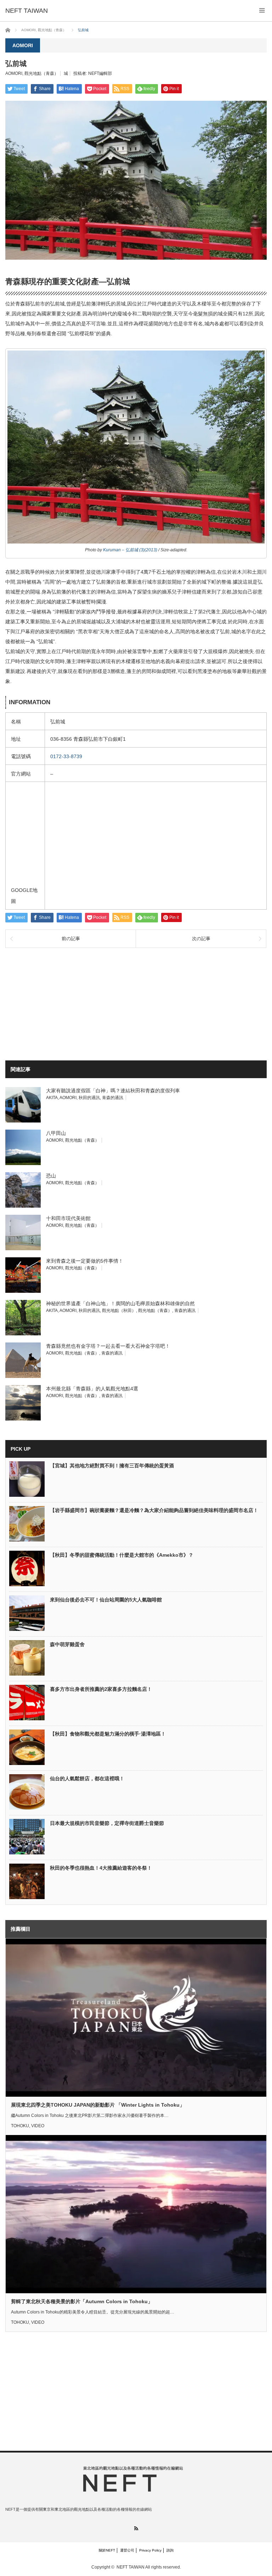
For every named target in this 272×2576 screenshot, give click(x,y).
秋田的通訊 (89, 1098)
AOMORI (14, 73)
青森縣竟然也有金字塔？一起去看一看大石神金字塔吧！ (108, 1346)
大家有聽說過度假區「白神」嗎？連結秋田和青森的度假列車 (113, 1091)
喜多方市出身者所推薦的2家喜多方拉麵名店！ (101, 1689)
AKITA (52, 1098)
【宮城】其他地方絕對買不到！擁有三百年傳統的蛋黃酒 (112, 1466)
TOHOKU (20, 2126)
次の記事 (201, 939)
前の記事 (71, 939)
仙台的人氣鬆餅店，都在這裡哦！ (87, 1778)
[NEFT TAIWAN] (27, 11)
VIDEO (38, 2126)
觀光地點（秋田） (119, 1311)
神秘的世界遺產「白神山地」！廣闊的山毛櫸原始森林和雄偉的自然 (120, 1303)
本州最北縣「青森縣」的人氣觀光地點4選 (92, 1389)
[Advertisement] (82, 1003)
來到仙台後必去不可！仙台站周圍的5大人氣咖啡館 (106, 1600)
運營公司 (127, 2550)
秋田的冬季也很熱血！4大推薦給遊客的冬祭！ (101, 1868)
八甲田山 (56, 1133)
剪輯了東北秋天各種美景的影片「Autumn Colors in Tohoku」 (82, 2301)
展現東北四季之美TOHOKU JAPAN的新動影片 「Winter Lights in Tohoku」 (98, 2105)
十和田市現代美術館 (68, 1218)
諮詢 (170, 2550)
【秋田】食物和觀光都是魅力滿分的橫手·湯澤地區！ (108, 1734)
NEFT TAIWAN (131, 2567)
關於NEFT (107, 2550)
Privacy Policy (150, 2550)
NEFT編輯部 (100, 73)
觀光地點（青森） (41, 73)
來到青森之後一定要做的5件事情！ (85, 1261)
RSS (136, 2528)
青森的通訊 (113, 1098)
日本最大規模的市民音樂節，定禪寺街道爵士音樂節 (107, 1823)
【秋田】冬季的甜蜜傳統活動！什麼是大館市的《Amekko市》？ (122, 1555)
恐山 (51, 1176)
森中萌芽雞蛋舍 (67, 1644)
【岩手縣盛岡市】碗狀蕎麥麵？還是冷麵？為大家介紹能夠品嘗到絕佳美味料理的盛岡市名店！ (154, 1510)
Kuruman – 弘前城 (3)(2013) (130, 550)
